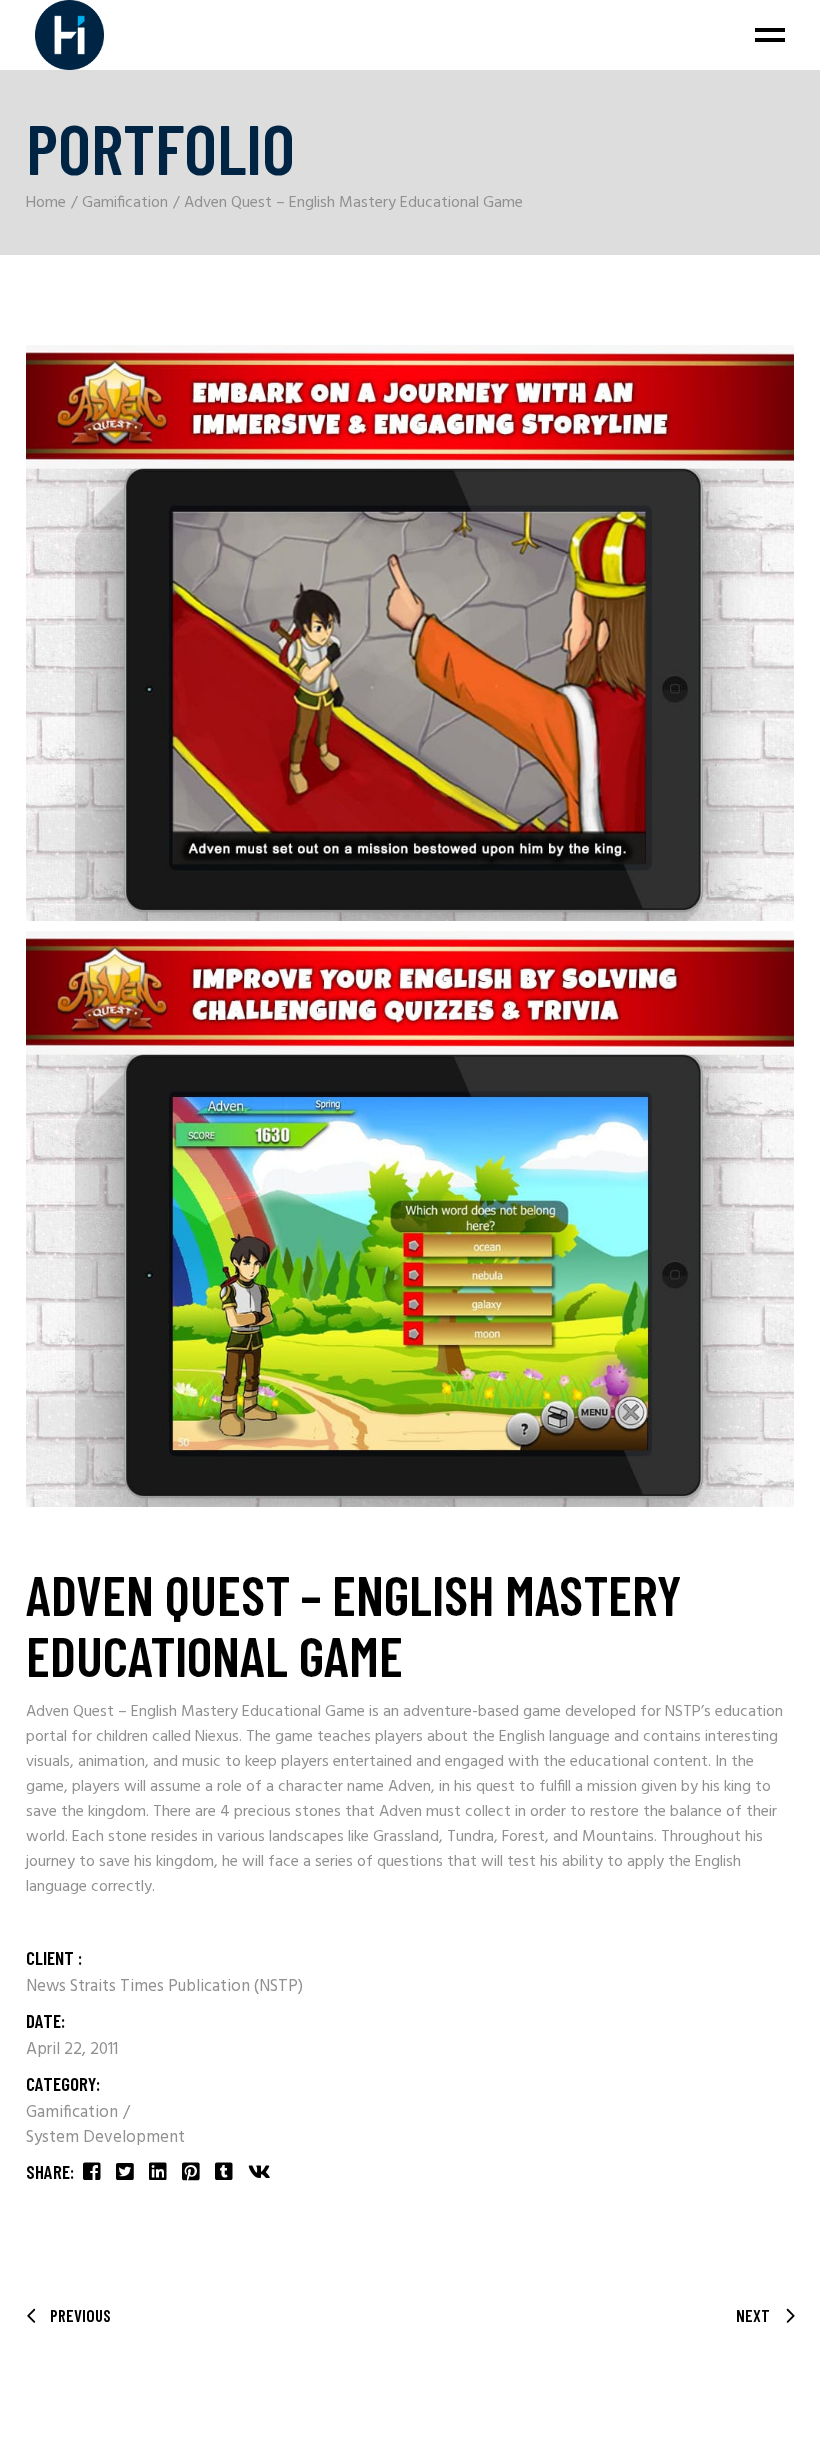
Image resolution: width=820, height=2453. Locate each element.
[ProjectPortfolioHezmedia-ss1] (410, 633)
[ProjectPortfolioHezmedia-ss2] (410, 1219)
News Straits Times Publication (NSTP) (164, 1986)
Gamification (74, 2112)
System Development (105, 2137)
